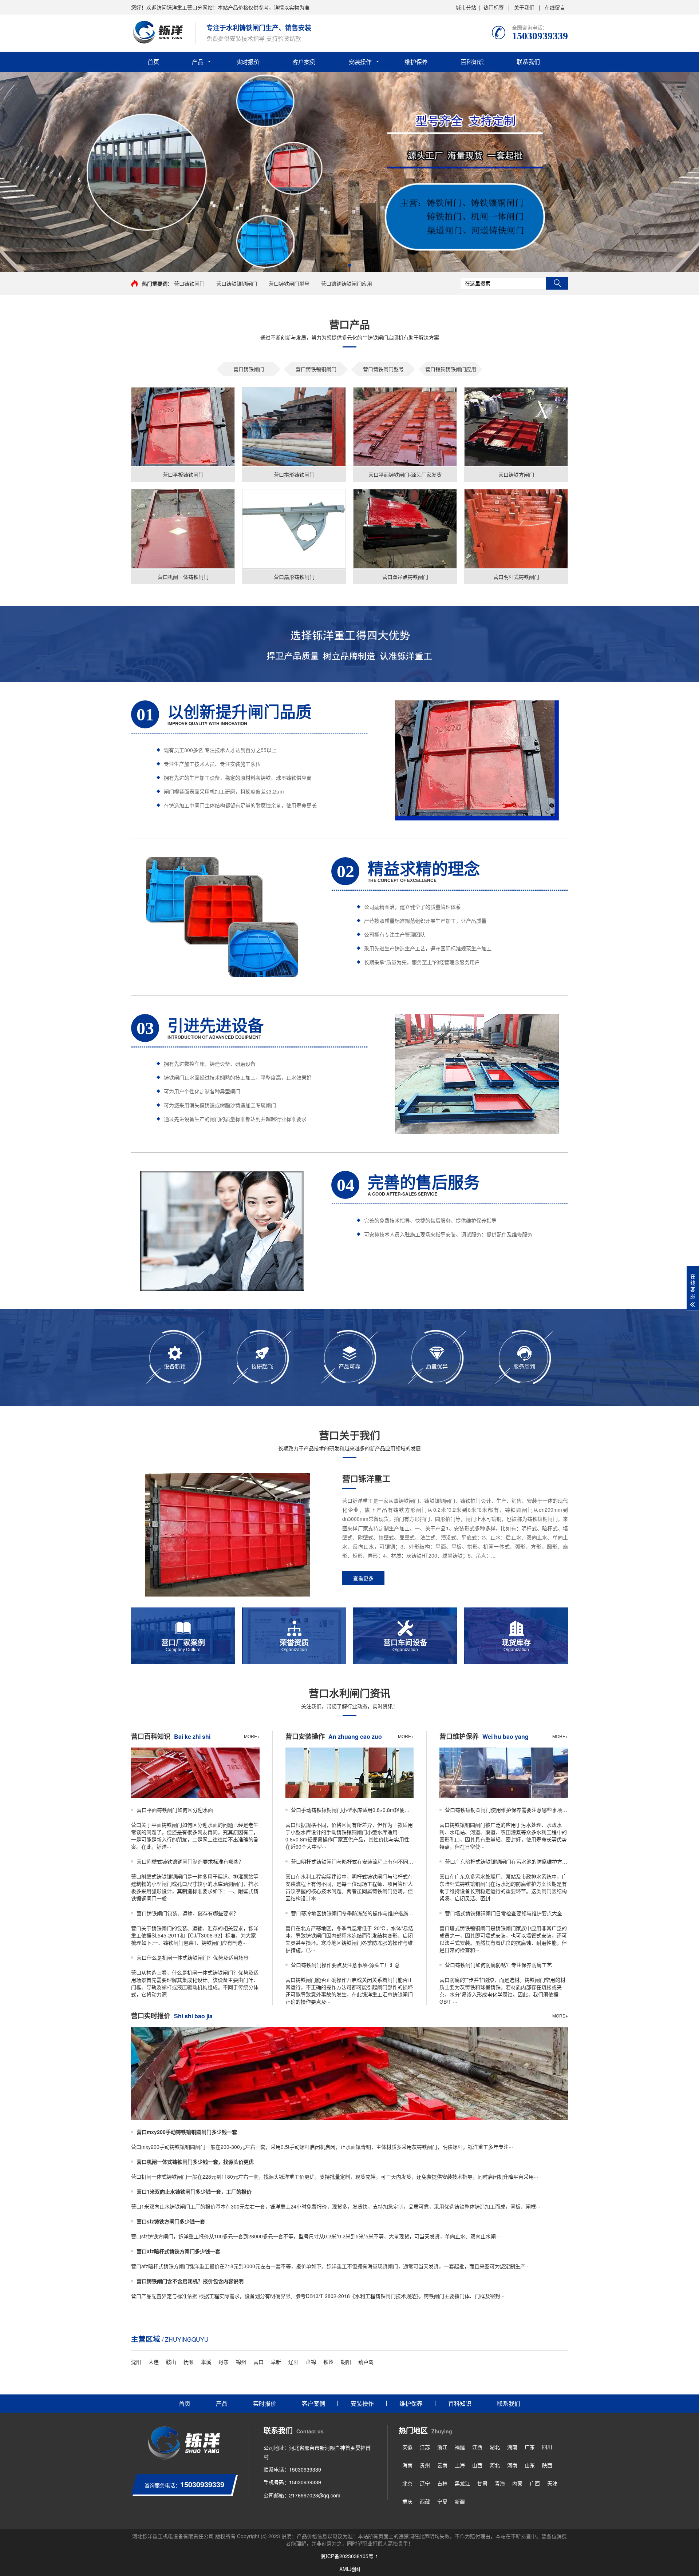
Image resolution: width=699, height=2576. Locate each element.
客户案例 (304, 62)
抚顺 (189, 2362)
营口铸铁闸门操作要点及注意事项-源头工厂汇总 (345, 1965)
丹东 (224, 2362)
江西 (477, 2447)
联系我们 (528, 62)
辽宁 (425, 2483)
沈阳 (136, 2362)
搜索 (557, 283)
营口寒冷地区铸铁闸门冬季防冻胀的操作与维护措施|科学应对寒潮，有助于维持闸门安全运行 (352, 1913)
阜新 (276, 2362)
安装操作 (360, 62)
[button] (349, 265)
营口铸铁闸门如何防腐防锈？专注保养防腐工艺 (498, 1965)
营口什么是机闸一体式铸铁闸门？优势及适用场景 (193, 1957)
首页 (153, 62)
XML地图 (350, 2569)
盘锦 (311, 2362)
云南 (442, 2465)
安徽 (407, 2447)
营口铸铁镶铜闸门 (237, 283)
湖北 (495, 2447)
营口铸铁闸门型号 (289, 283)
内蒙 (517, 2483)
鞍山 (171, 2362)
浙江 (442, 2447)
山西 (477, 2465)
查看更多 (363, 1578)
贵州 (425, 2465)
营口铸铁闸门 (189, 283)
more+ (252, 1736)
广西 (535, 2483)
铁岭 (328, 2362)
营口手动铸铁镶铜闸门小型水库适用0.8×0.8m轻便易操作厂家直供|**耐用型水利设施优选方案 (352, 1810)
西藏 (425, 2501)
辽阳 (293, 2362)
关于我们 (524, 7)
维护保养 (416, 62)
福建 (460, 2447)
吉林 (442, 2483)
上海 (460, 2465)
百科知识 (472, 62)
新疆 (460, 2501)
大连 (154, 2362)
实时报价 (248, 62)
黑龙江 (462, 2483)
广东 (530, 2447)
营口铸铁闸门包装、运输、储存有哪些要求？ (187, 1913)
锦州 (241, 2362)
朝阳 (346, 2362)
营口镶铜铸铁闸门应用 (347, 283)
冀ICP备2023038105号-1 (349, 2556)
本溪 (206, 2362)
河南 (512, 2465)
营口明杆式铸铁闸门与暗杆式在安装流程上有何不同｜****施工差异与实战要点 (352, 1861)
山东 (530, 2465)
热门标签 (494, 7)
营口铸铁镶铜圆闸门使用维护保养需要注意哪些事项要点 (506, 1810)
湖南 (512, 2447)
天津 (552, 2483)
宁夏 (442, 2501)
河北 (495, 2465)
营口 (258, 2362)
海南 (407, 2465)
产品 (198, 62)
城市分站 (466, 7)
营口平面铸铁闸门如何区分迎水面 (175, 1810)
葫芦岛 (366, 2362)
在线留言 (555, 7)
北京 (407, 2483)
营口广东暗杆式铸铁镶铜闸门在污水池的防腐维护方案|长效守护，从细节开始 (506, 1861)
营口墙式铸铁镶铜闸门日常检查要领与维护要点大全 (503, 1913)
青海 (500, 2483)
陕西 (547, 2465)
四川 (547, 2447)
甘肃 (482, 2483)
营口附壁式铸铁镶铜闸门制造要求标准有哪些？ (190, 1861)
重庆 (407, 2501)
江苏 (425, 2447)
